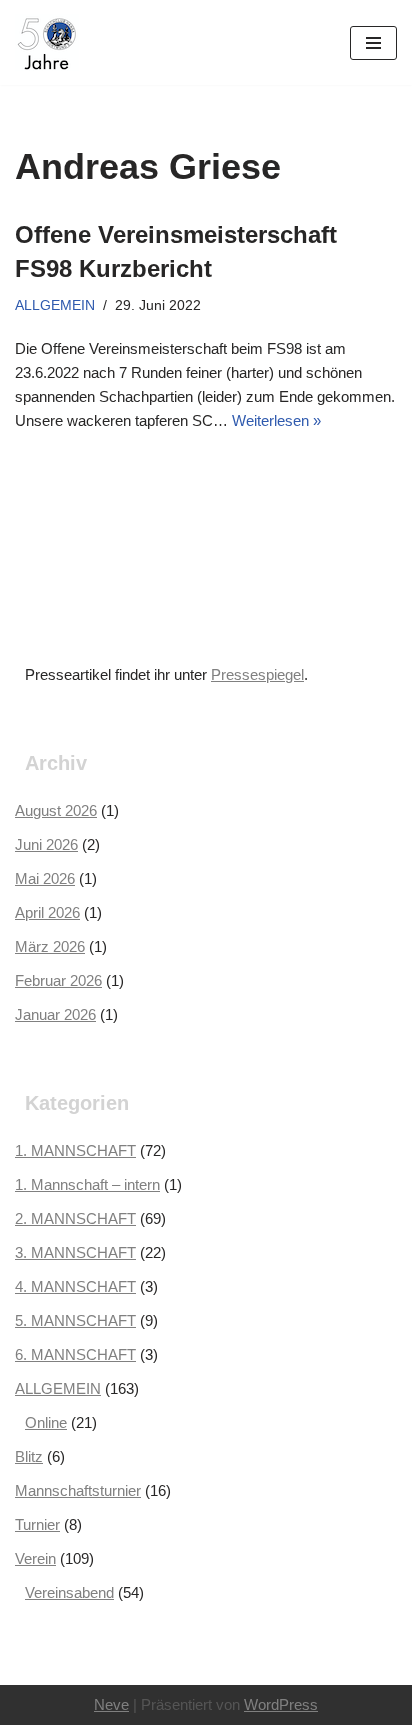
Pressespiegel (257, 674)
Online (46, 1422)
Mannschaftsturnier (78, 1490)
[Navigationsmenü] (373, 43)
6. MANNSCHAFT (75, 1354)
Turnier (37, 1524)
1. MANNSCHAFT (75, 1150)
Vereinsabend (69, 1592)
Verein (35, 1558)
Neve (111, 1704)
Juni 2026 (46, 844)
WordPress (281, 1704)
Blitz (29, 1456)
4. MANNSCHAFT (75, 1286)
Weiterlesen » (276, 420)
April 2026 (47, 912)
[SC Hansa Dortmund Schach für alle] (47, 42)
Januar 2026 (55, 1014)
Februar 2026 (58, 980)
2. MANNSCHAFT (75, 1218)
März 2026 (50, 946)
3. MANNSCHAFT (75, 1252)
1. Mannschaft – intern (87, 1184)
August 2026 (56, 810)
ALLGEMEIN (55, 305)
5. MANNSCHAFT (75, 1320)
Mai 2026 (45, 878)
